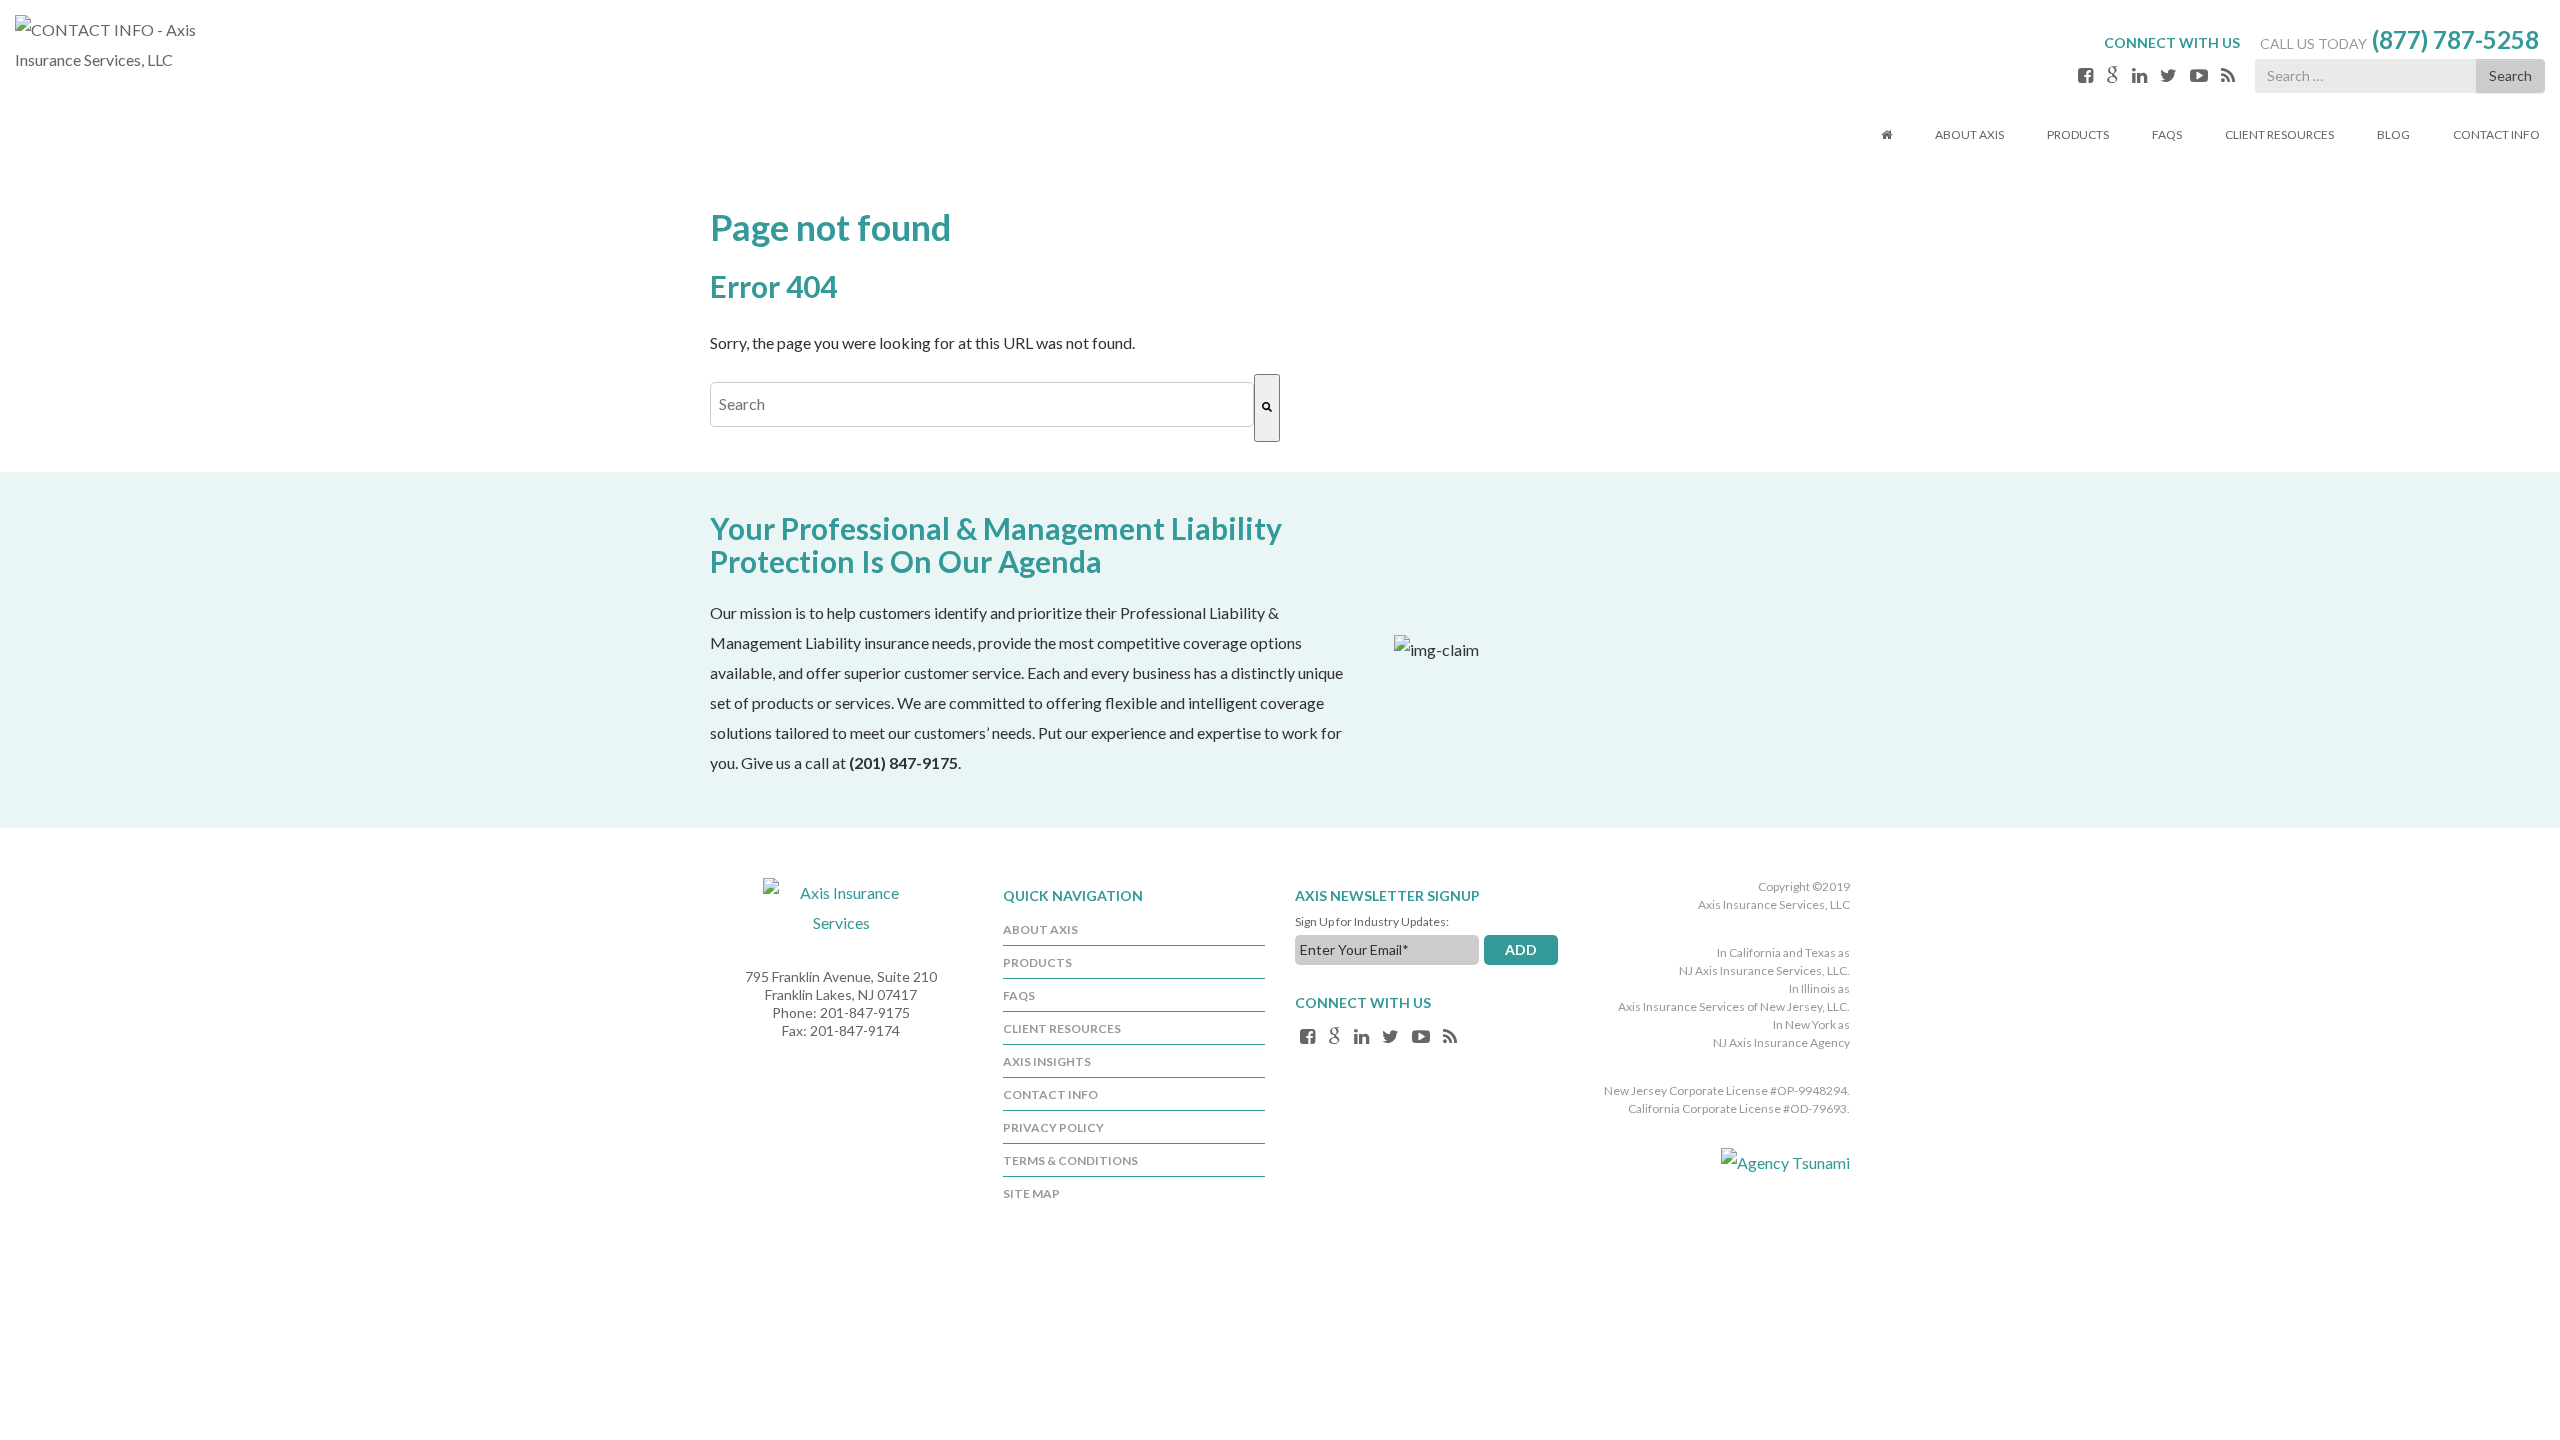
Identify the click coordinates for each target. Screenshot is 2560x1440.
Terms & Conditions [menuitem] (1070, 1160)
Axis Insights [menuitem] (1047, 1061)
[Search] (1267, 408)
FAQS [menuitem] (1019, 995)
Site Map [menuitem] (1031, 1193)
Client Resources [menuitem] (1062, 1028)
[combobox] (982, 404)
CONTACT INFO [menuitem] (1050, 1094)
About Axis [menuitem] (1040, 929)
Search (2510, 75)
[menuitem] (1886, 137)
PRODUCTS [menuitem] (1037, 962)
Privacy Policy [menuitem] (1053, 1127)
